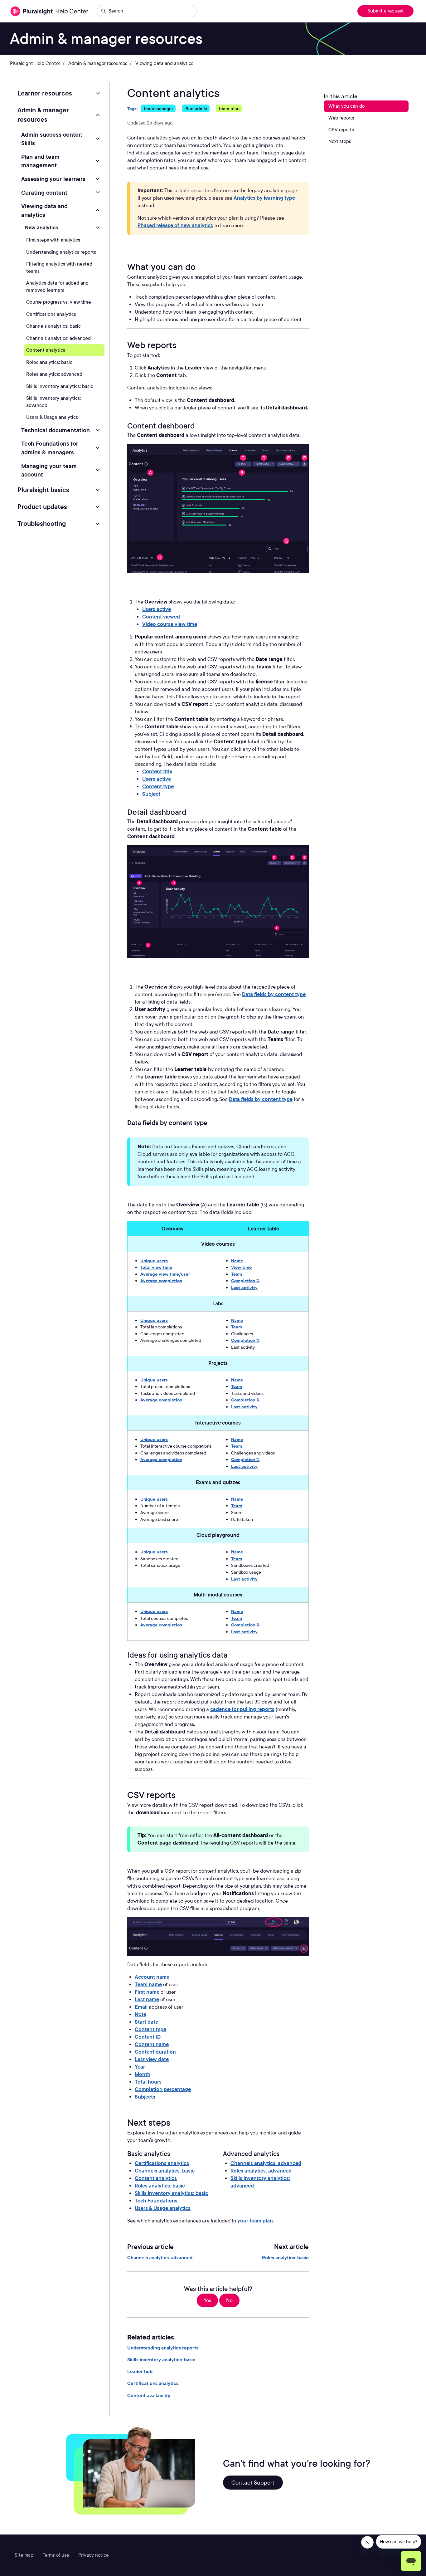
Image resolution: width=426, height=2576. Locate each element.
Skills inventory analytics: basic (171, 2193)
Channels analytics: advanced (266, 2163)
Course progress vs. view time (59, 302)
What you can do (346, 106)
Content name (152, 2044)
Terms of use (56, 2555)
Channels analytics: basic (165, 2171)
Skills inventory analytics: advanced (260, 2182)
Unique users (154, 1261)
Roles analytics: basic (160, 2186)
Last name (147, 1999)
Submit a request (386, 11)
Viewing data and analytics (164, 63)
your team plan (255, 2221)
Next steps (340, 141)
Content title (157, 772)
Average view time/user (165, 1274)
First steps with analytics (53, 240)
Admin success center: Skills (52, 139)
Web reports (341, 118)
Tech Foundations (156, 2201)
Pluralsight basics (43, 490)
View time (241, 1267)
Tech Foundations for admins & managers (50, 448)
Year (140, 2067)
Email (141, 2007)
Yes (207, 2300)
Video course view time (170, 624)
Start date (146, 2022)
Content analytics (156, 2178)
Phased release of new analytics (175, 225)
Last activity (244, 1287)
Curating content (44, 193)
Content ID (148, 2037)
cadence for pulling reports (242, 1709)
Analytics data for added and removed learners (57, 287)
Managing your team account (49, 470)
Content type (158, 787)
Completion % (245, 1281)
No (229, 2300)
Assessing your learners (53, 179)
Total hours (148, 2082)
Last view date (152, 2059)
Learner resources (45, 93)
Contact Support (253, 2483)
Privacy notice (93, 2555)
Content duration (155, 2052)
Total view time (156, 1267)
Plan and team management (40, 161)
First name (147, 1992)
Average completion (161, 1281)
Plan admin (196, 108)
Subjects (145, 2097)
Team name (148, 1985)
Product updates (42, 507)
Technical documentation (56, 430)
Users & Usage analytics (163, 2208)
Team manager (158, 108)
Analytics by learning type (264, 198)
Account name (152, 1977)
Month (143, 2074)
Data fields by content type (274, 994)
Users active (157, 609)
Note (140, 2014)
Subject (151, 794)
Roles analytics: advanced (261, 2171)
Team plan (229, 108)
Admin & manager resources (98, 63)
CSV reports (341, 130)
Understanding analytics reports (163, 2348)
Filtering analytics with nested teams (59, 268)
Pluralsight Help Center (35, 63)
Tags (132, 108)
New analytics (41, 228)
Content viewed (161, 617)
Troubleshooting (42, 524)
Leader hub (140, 2372)
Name (237, 1261)
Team (237, 1274)
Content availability (149, 2396)
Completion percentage (163, 2089)
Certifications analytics (162, 2163)
